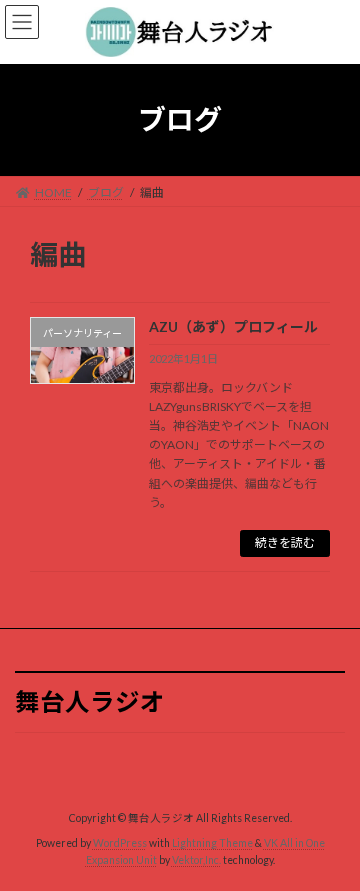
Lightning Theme (212, 843)
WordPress (120, 843)
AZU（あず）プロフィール (233, 326)
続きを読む (285, 542)
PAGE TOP (331, 843)
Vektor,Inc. (196, 860)
